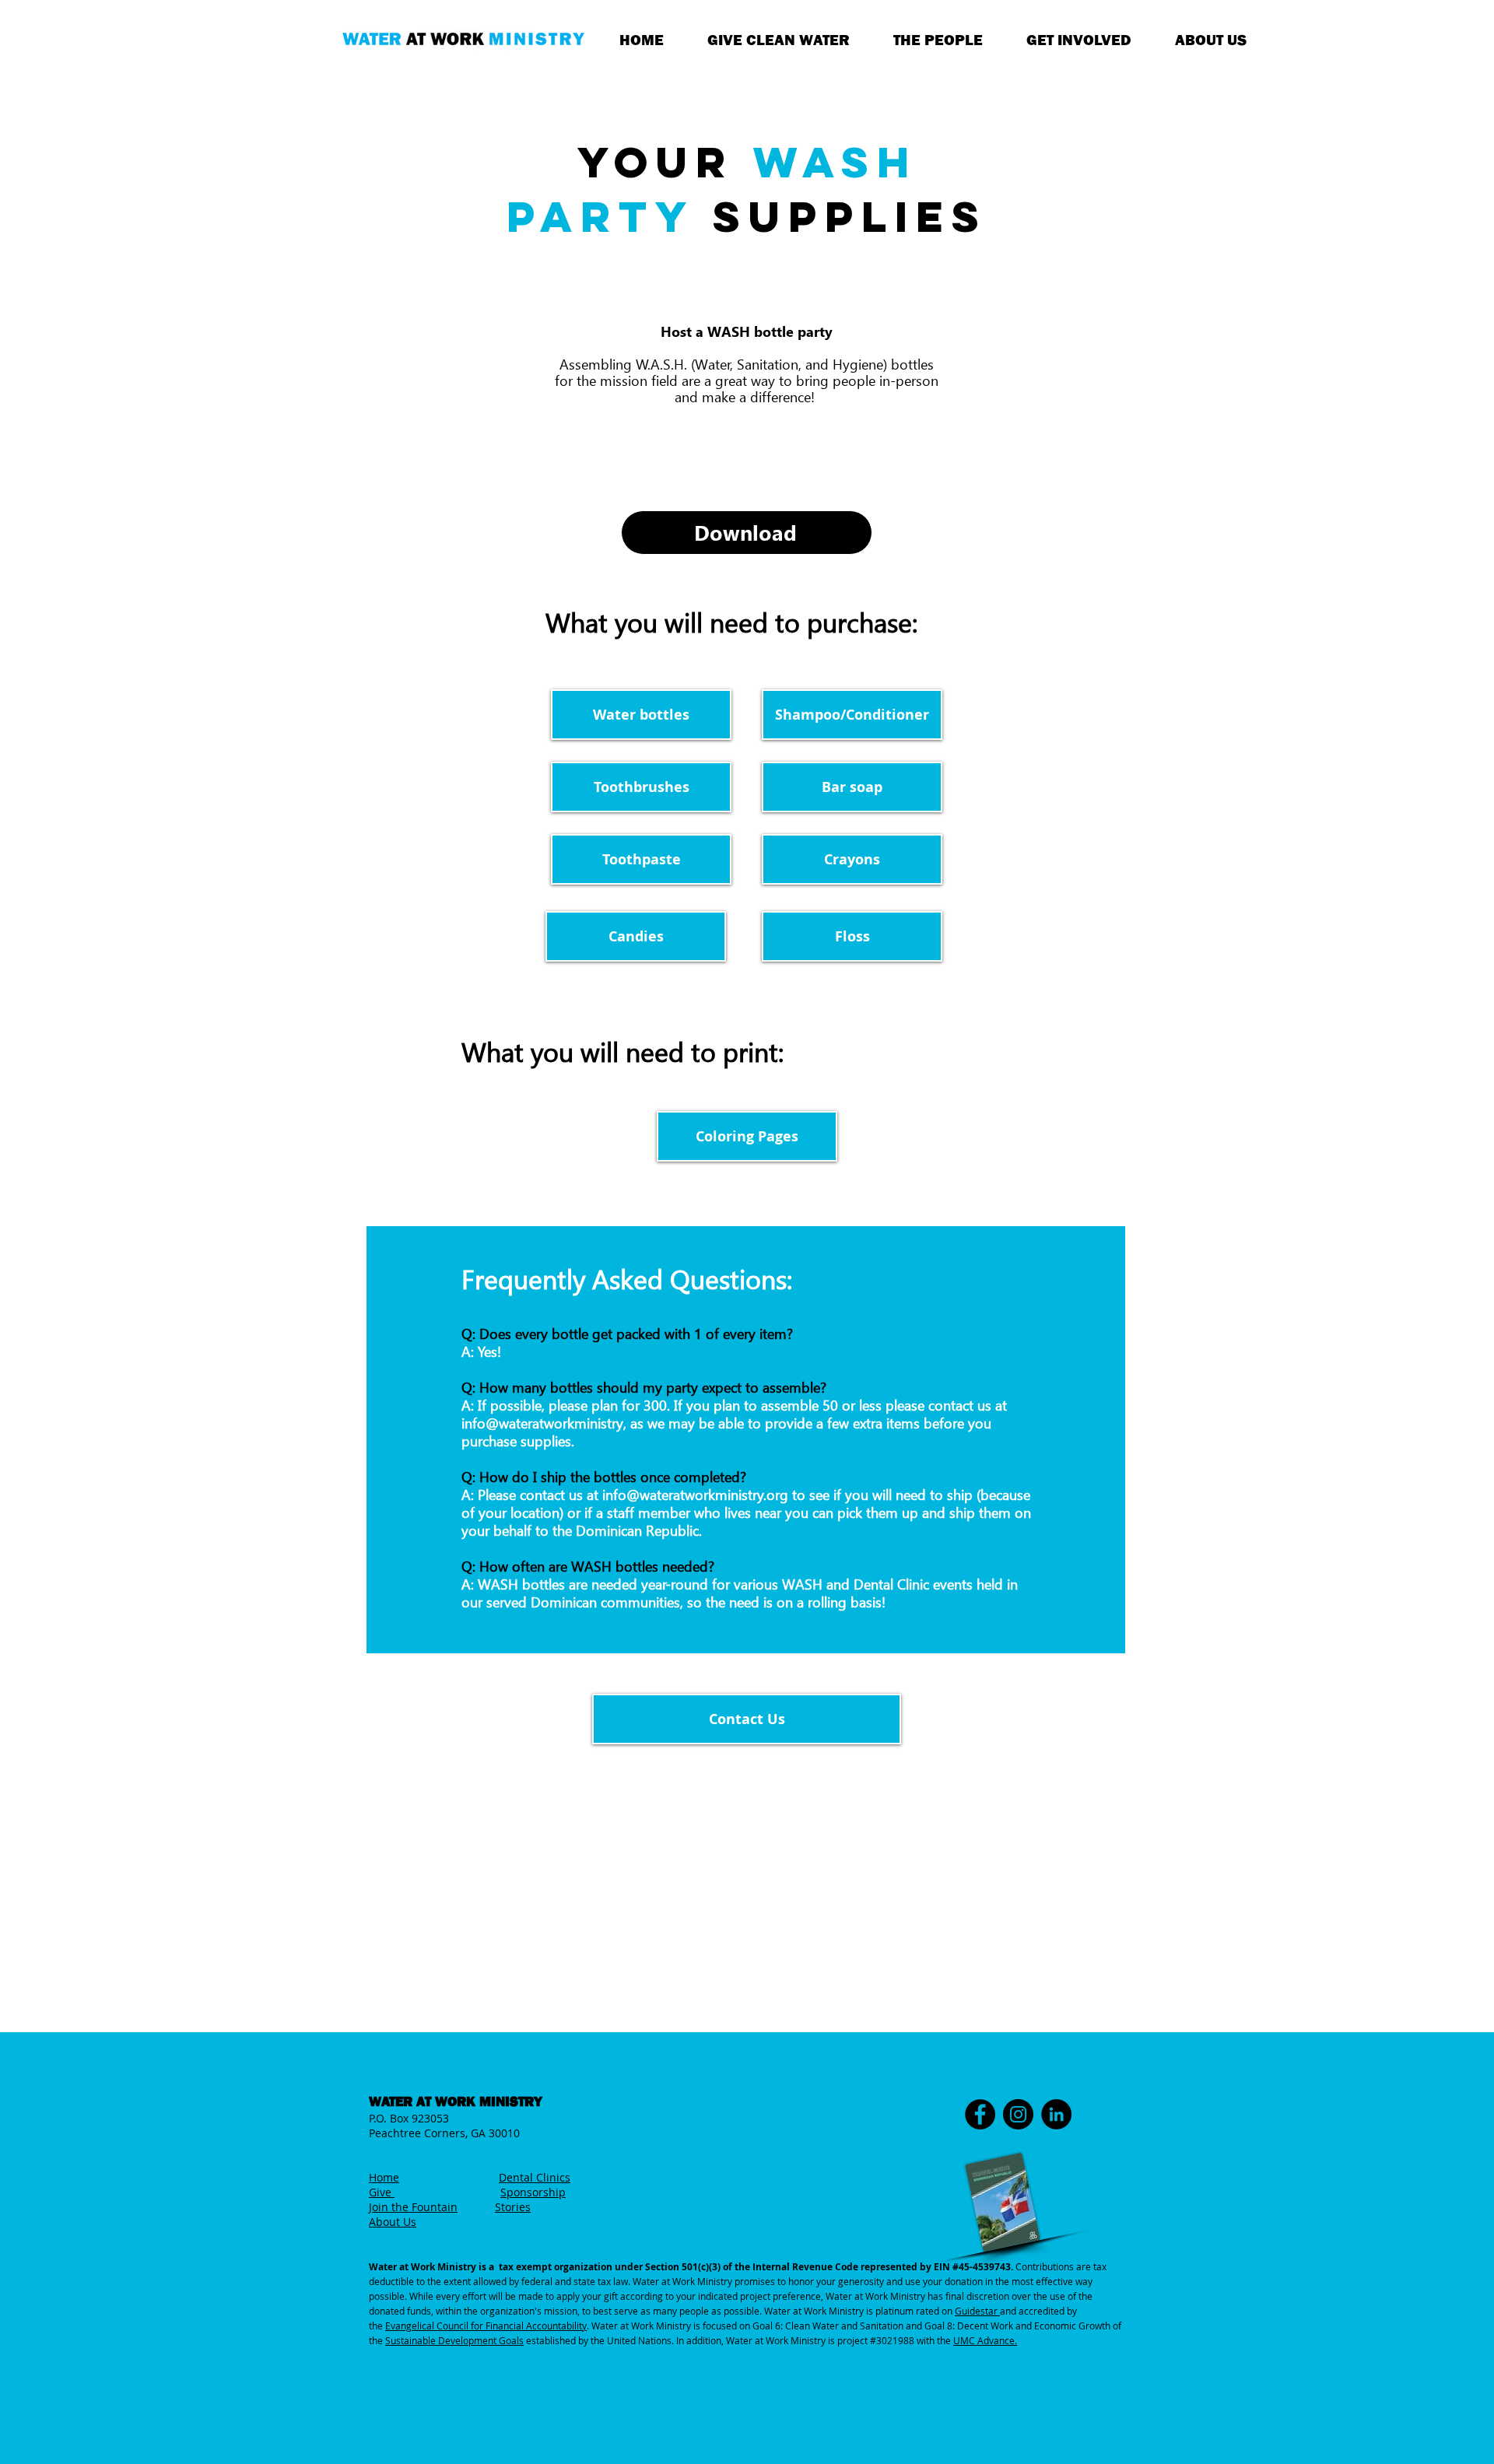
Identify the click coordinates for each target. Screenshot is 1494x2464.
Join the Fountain (413, 2207)
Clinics (553, 2177)
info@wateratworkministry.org (695, 1495)
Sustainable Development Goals (454, 2340)
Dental (517, 2177)
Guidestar (977, 2311)
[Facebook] (980, 2114)
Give (382, 2192)
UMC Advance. (985, 2340)
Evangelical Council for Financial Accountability (486, 2326)
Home (384, 2177)
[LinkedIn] (1056, 2114)
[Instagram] (1018, 2114)
